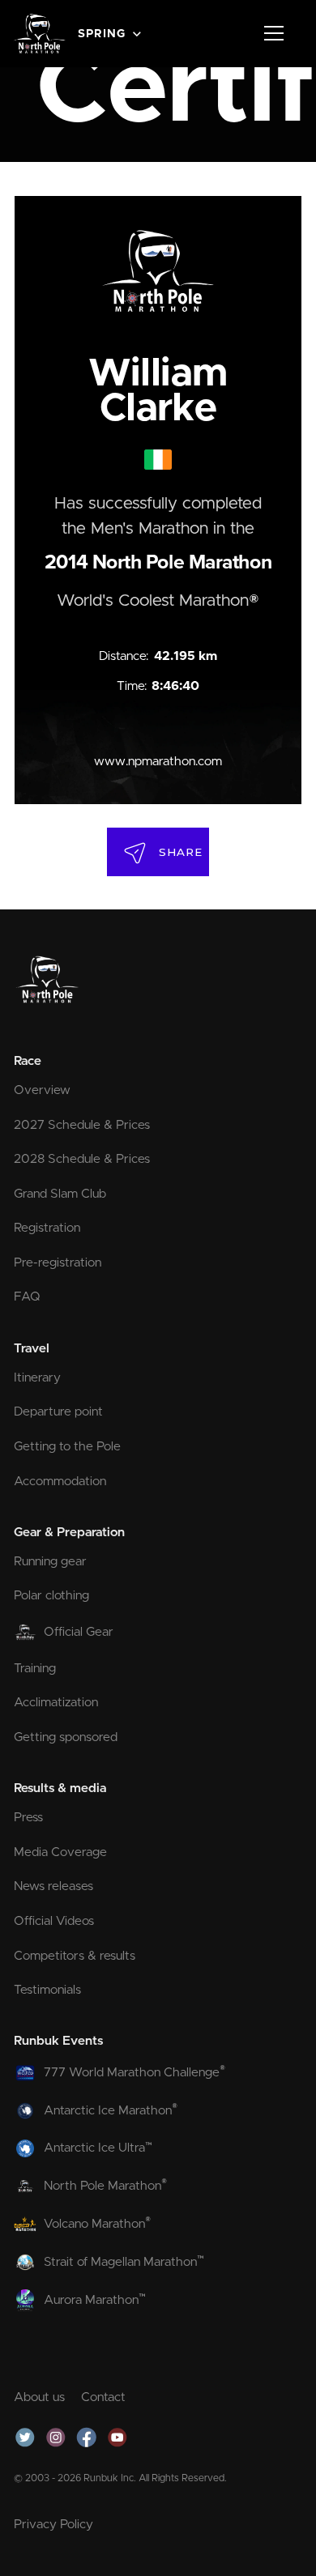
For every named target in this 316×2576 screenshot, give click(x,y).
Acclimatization (56, 1703)
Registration (47, 1228)
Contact (103, 2397)
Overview (42, 1090)
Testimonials (47, 1990)
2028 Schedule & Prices (82, 1159)
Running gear (50, 1562)
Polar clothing (51, 1596)
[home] (39, 33)
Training (35, 1669)
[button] (111, 33)
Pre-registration (58, 1263)
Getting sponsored (66, 1737)
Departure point (58, 1412)
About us (39, 2397)
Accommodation (60, 1482)
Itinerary (37, 1378)
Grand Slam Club (60, 1194)
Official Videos (54, 1921)
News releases (53, 1886)
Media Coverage (60, 1852)
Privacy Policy (53, 2525)
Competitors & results (75, 1956)
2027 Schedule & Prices (82, 1125)
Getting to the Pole (67, 1447)
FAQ (27, 1297)
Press (28, 1818)
